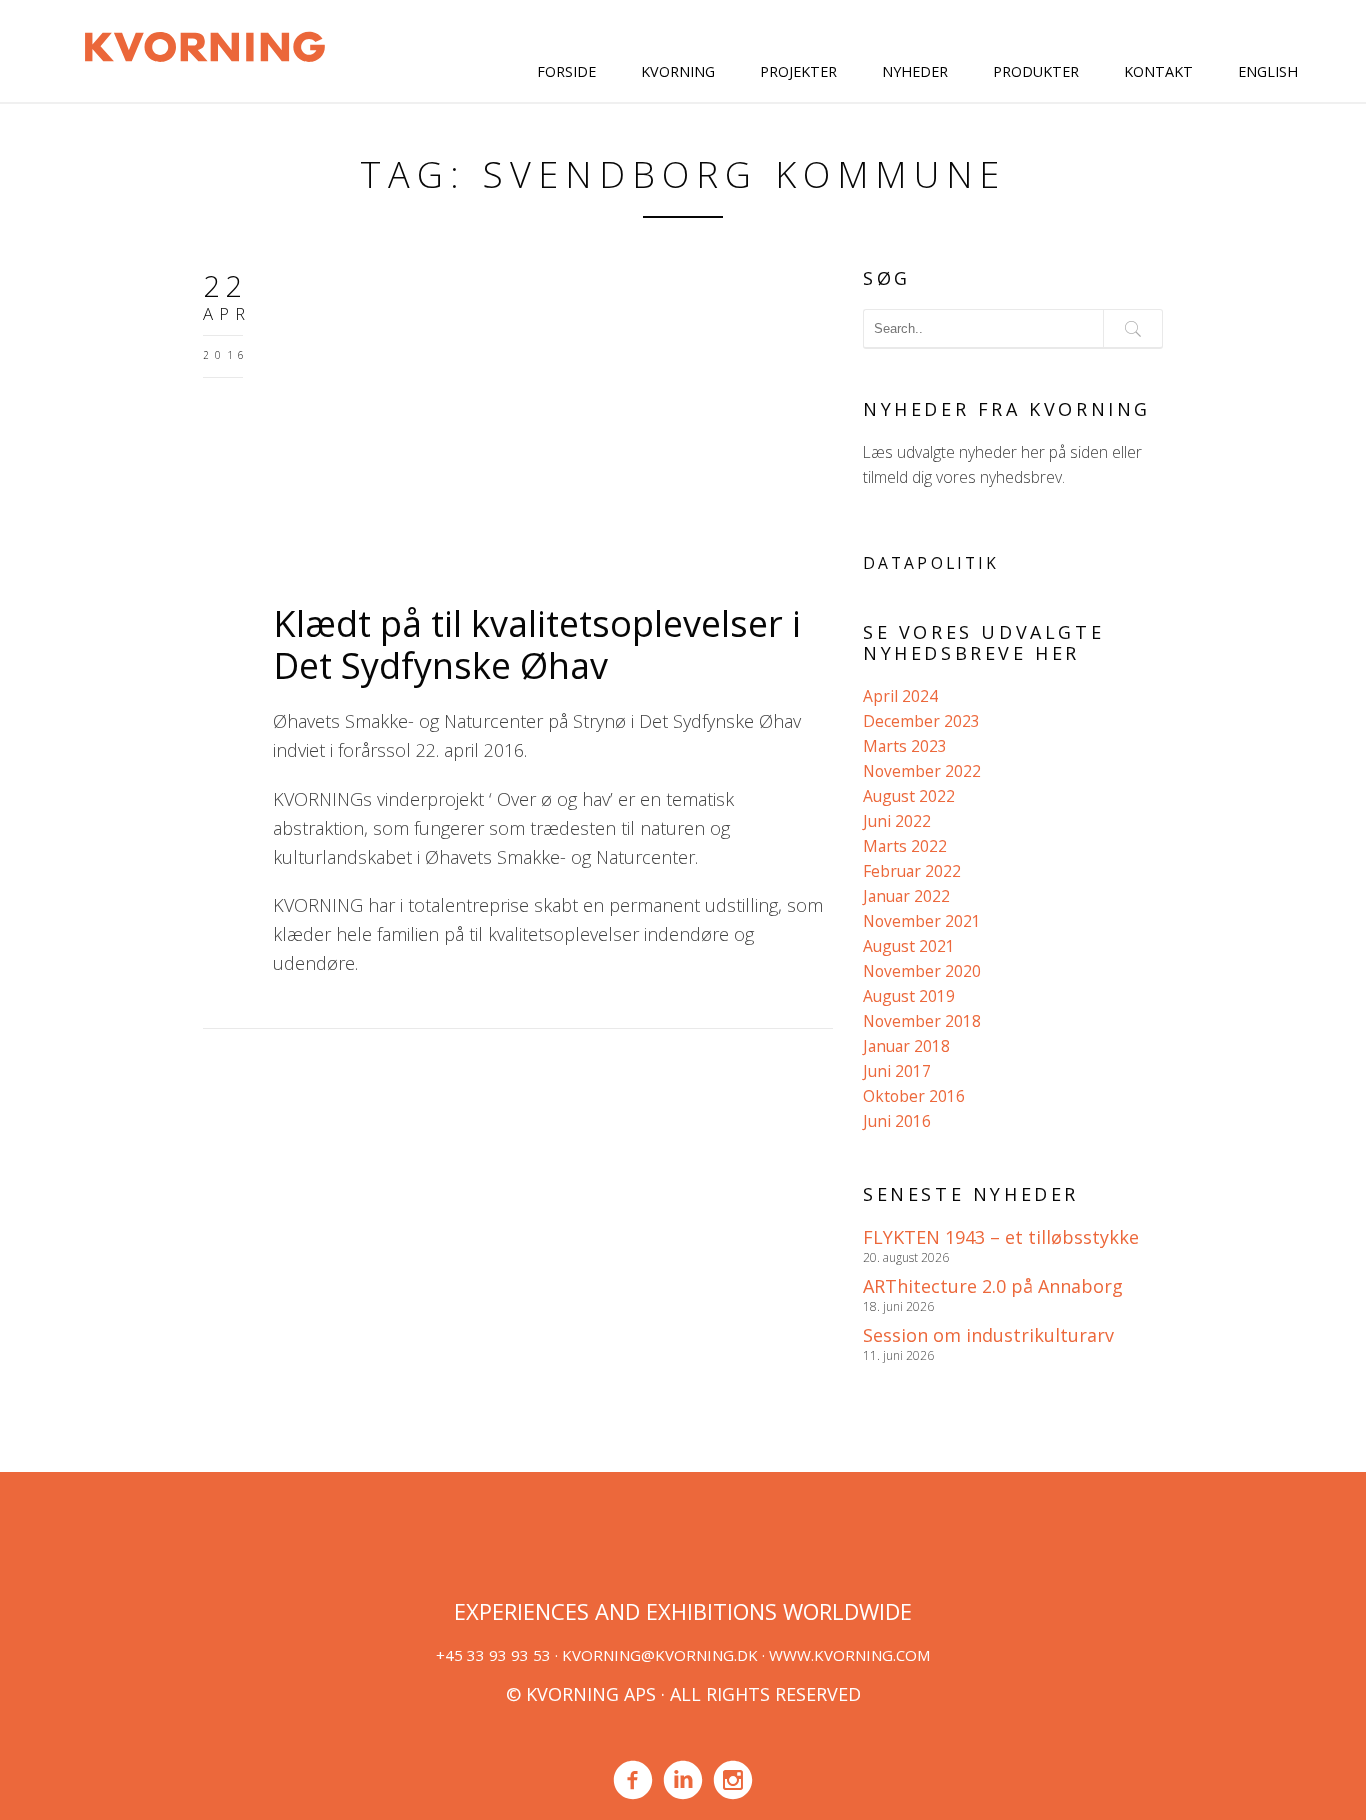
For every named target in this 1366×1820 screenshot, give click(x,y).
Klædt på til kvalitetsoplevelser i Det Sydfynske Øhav (537, 644)
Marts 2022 (905, 846)
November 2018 (922, 1021)
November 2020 (922, 971)
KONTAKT (1158, 71)
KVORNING (678, 71)
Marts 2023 (905, 746)
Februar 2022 (912, 871)
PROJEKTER (798, 71)
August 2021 (909, 946)
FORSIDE (566, 71)
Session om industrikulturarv (988, 1335)
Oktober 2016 (914, 1096)
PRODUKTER (1036, 71)
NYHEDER (915, 71)
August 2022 (909, 796)
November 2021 (922, 921)
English (1268, 71)
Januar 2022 (906, 896)
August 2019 (909, 996)
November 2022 (922, 771)
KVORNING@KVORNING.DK (660, 1655)
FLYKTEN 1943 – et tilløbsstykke (1001, 1237)
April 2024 (900, 696)
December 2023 (921, 721)
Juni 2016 (897, 1121)
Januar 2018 (906, 1046)
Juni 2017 (897, 1071)
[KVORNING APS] (204, 44)
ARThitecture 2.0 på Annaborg (993, 1286)
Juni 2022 (897, 821)
